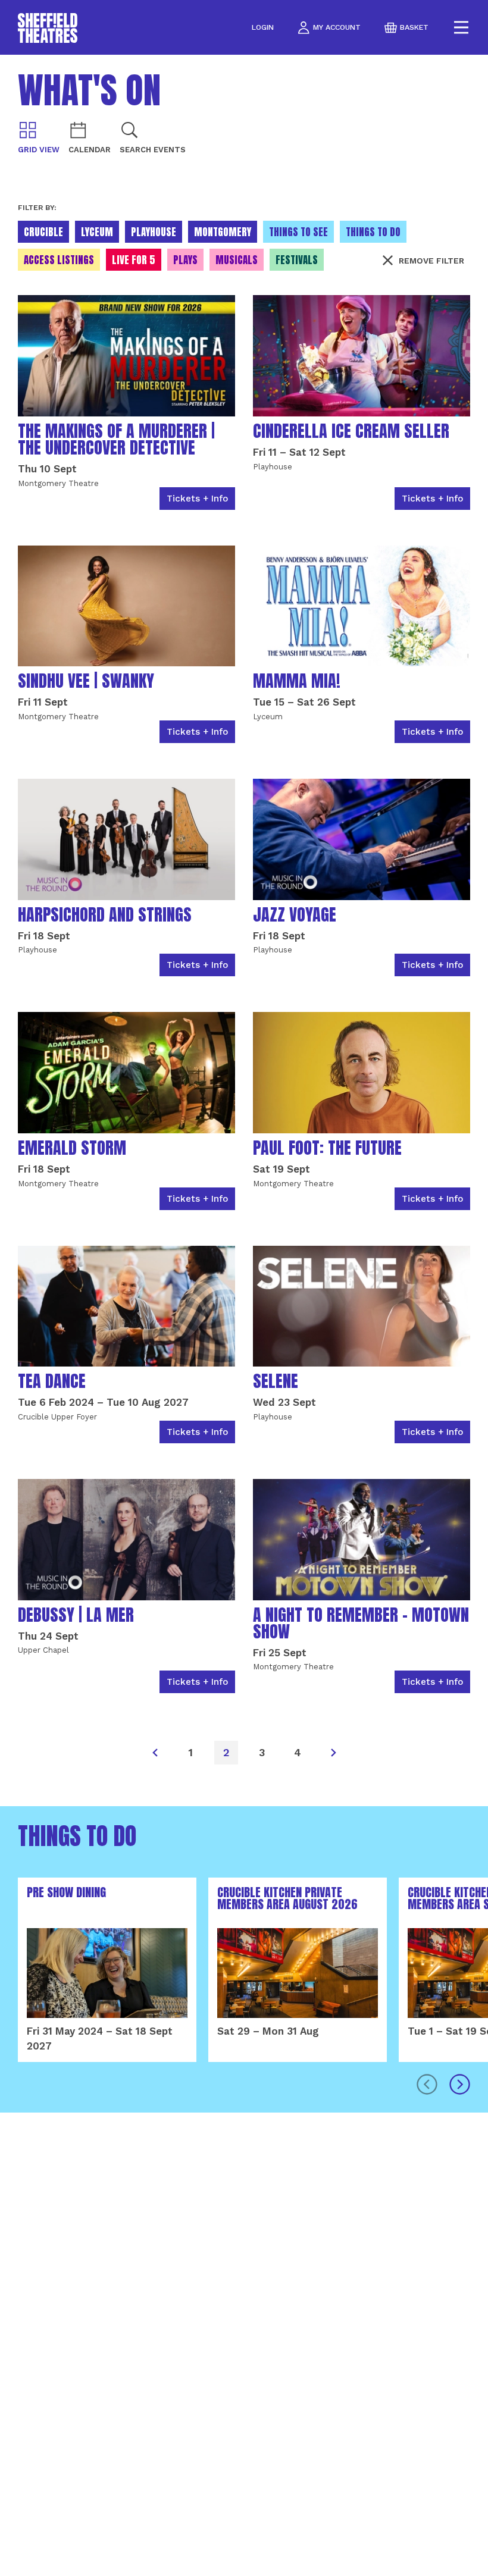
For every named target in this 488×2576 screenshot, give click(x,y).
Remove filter (431, 261)
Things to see (298, 232)
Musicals (237, 260)
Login (263, 28)
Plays (185, 260)
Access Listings (59, 260)
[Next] (333, 1753)
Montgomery (223, 232)
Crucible (43, 232)
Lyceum (97, 232)
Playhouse (154, 232)
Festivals (297, 260)
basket (414, 27)
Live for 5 (134, 260)
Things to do (373, 232)
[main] (244, 1315)
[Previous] (155, 1753)
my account (337, 27)
